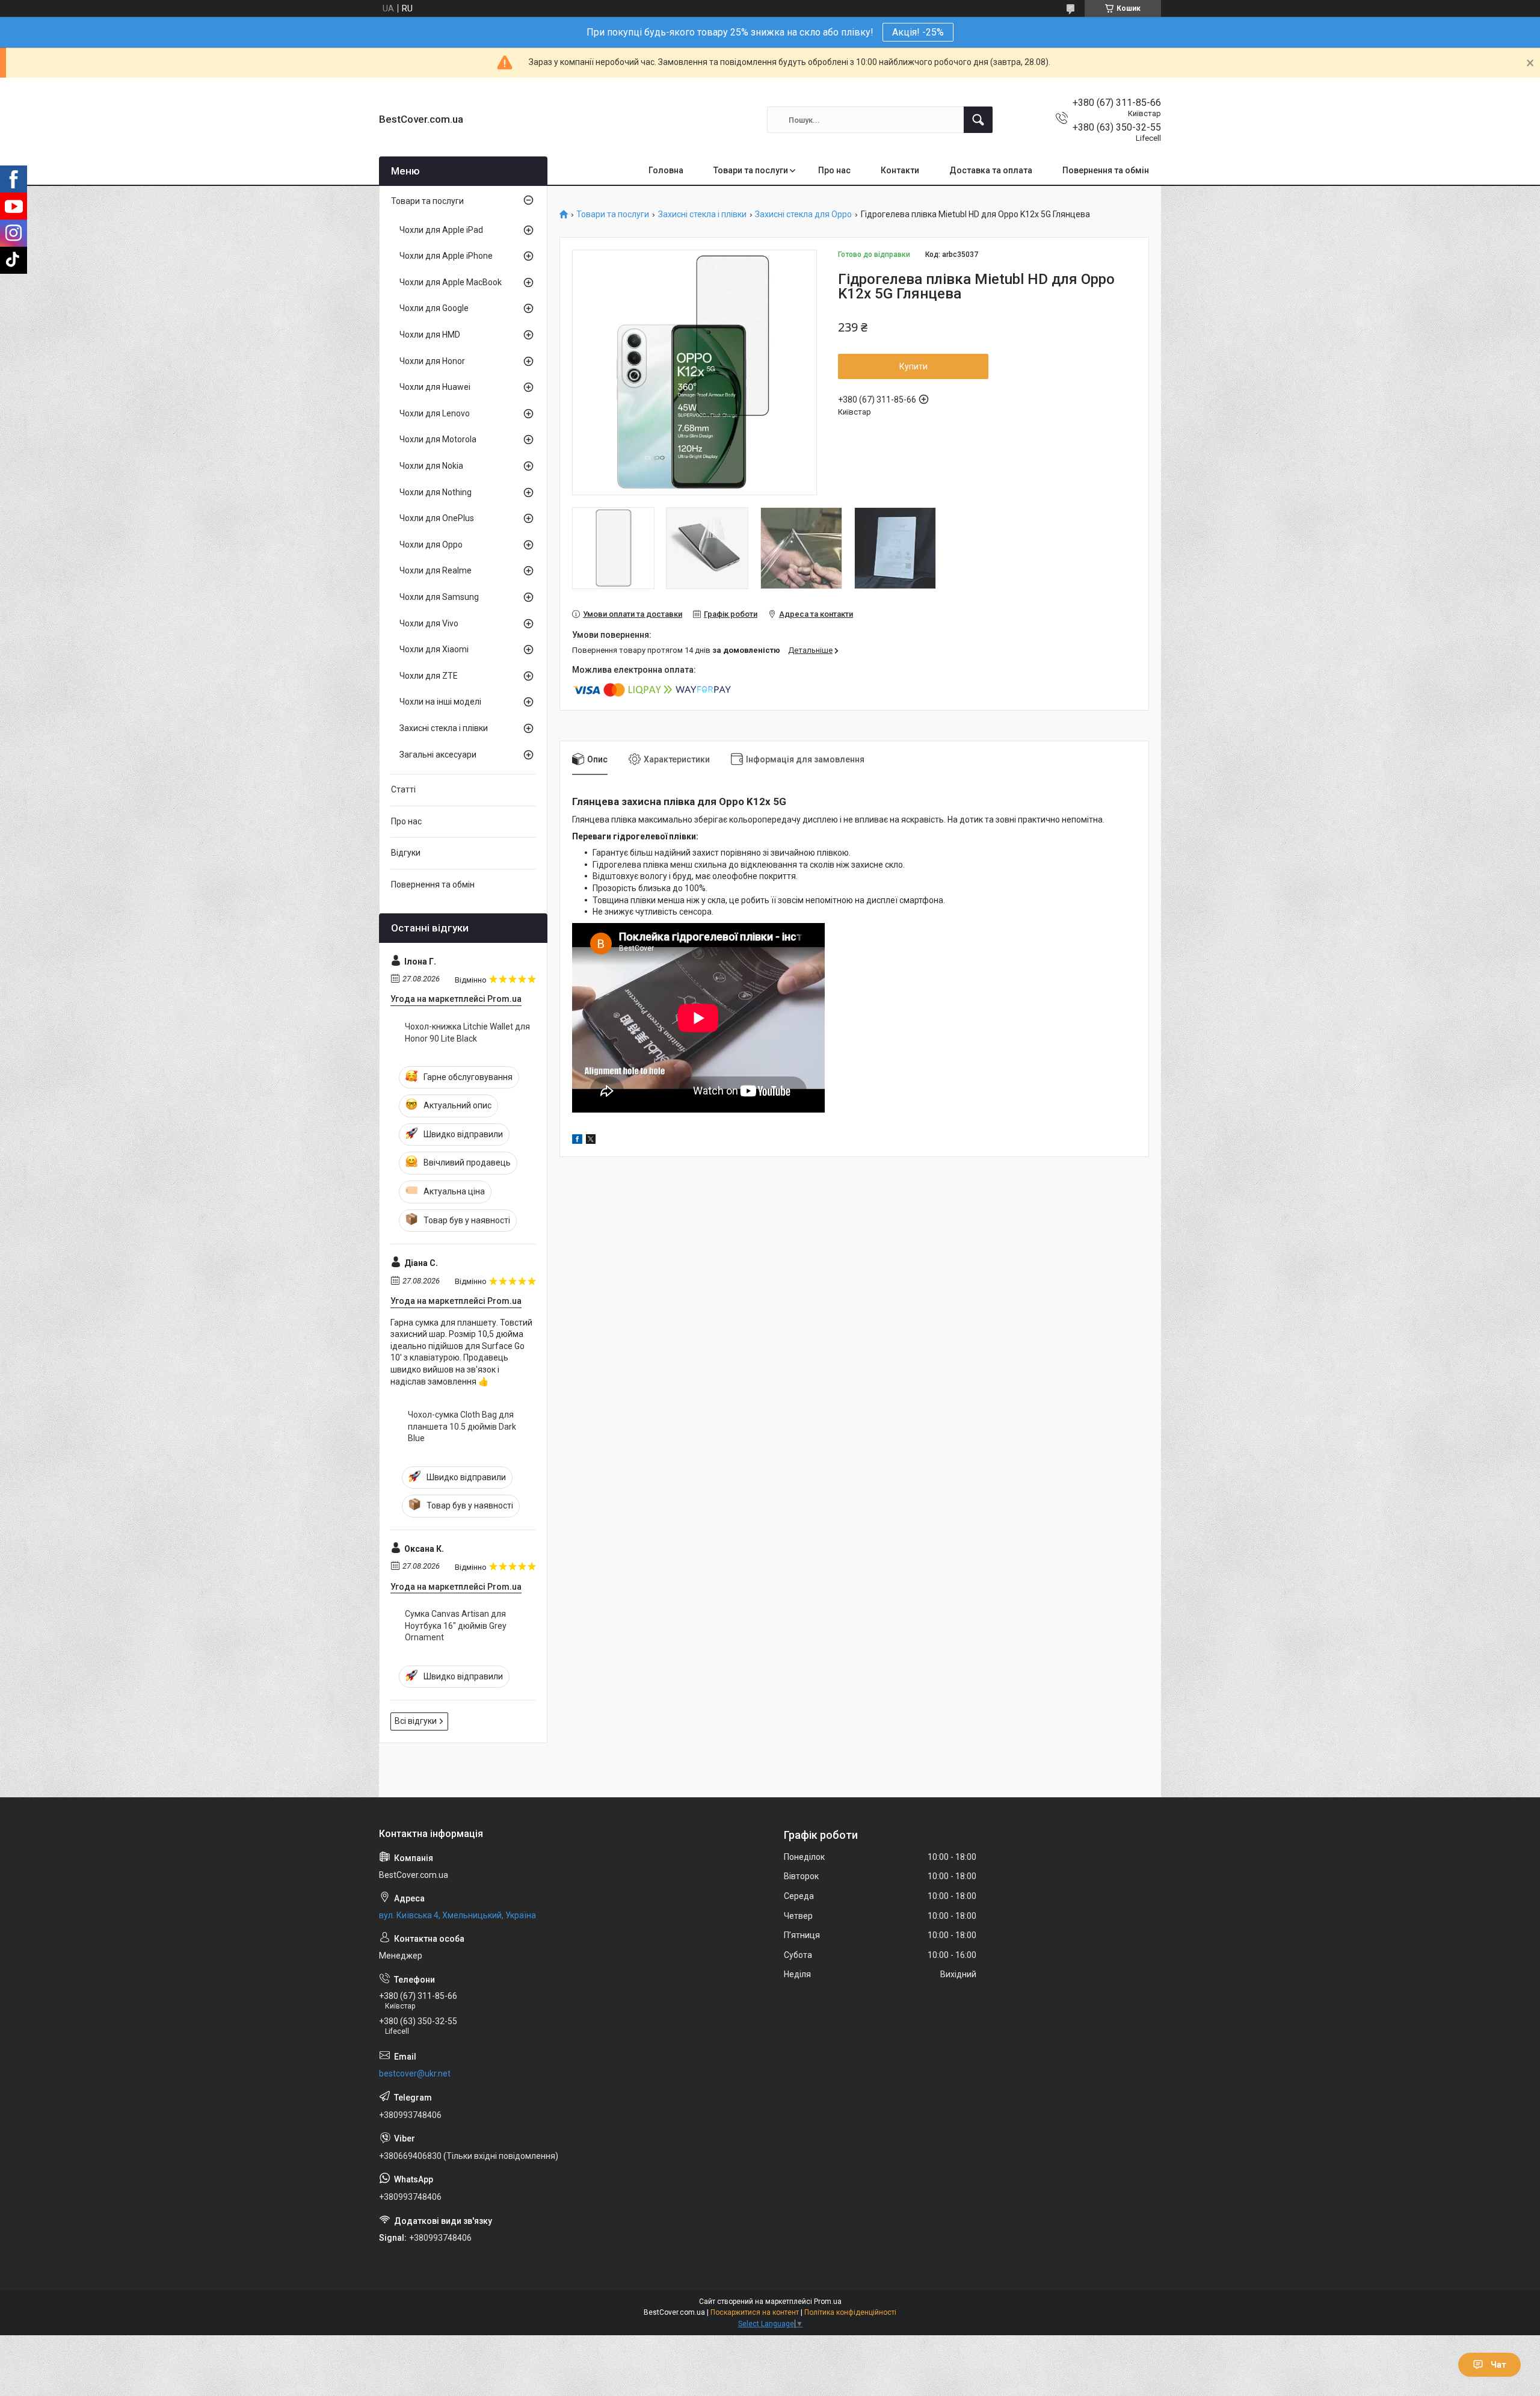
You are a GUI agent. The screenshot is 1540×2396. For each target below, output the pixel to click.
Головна (666, 170)
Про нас (834, 170)
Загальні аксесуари (438, 755)
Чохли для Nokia (431, 466)
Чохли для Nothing (436, 492)
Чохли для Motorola (438, 439)
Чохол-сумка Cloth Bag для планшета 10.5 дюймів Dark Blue (462, 1426)
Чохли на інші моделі (440, 702)
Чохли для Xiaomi (434, 649)
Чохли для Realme (436, 570)
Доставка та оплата (991, 170)
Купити (913, 366)
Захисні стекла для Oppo (803, 215)
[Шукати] (978, 120)
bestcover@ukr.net (415, 2073)
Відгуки (406, 853)
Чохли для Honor (432, 361)
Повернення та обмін (1106, 170)
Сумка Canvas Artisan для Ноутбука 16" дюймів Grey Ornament (456, 1626)
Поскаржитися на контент (755, 2312)
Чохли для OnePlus (437, 518)
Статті (403, 789)
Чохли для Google (434, 308)
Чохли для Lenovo (435, 413)
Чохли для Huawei (435, 387)
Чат (1498, 2365)
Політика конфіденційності (850, 2312)
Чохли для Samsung (439, 597)
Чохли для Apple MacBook (451, 282)
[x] (591, 1141)
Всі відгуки (416, 1721)
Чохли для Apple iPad (441, 230)
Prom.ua (828, 2302)
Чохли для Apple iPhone (446, 256)
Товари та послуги (751, 170)
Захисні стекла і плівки (702, 215)
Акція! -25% (918, 32)
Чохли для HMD (430, 335)
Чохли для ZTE (429, 676)
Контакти (900, 170)
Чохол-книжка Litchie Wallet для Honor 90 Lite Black (467, 1033)
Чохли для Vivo (429, 623)
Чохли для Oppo (431, 545)
